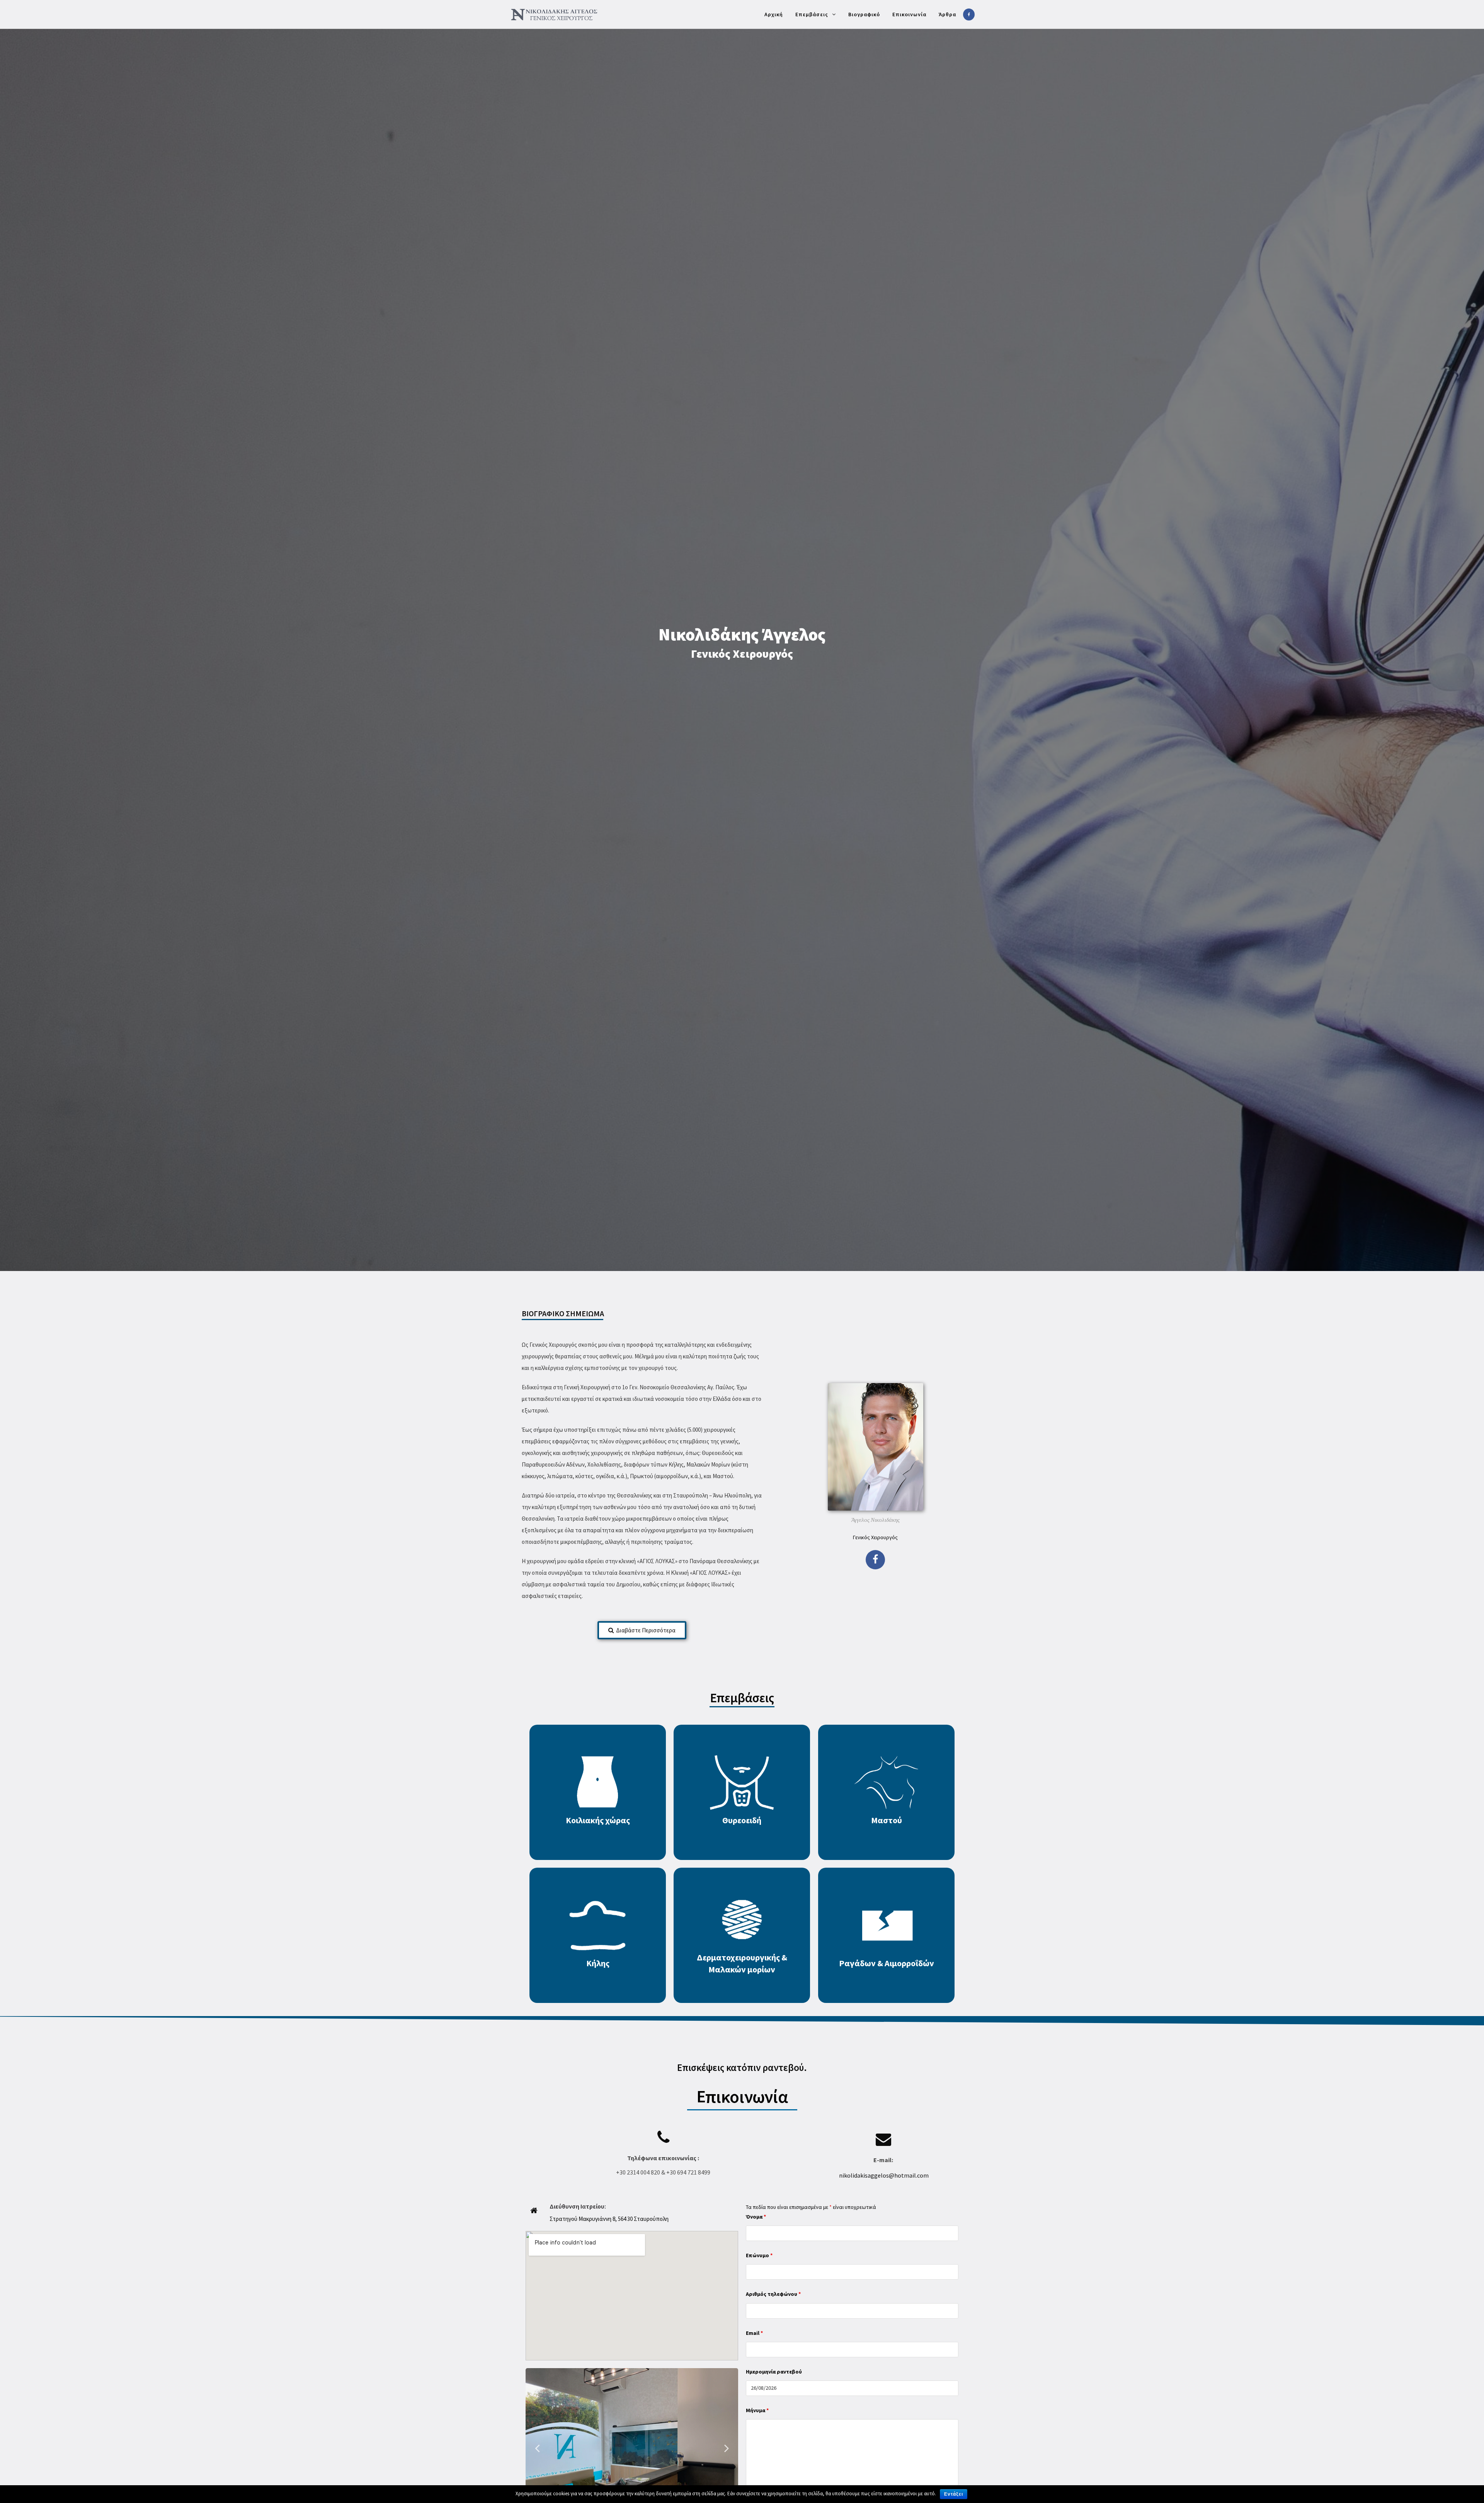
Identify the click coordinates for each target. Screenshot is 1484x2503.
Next (727, 2448)
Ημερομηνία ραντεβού (774, 2372)
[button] (642, 1630)
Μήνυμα (757, 2410)
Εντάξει (954, 2494)
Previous (537, 2448)
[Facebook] (875, 1560)
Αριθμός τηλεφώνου (773, 2294)
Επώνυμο (759, 2255)
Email (754, 2333)
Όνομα (756, 2217)
